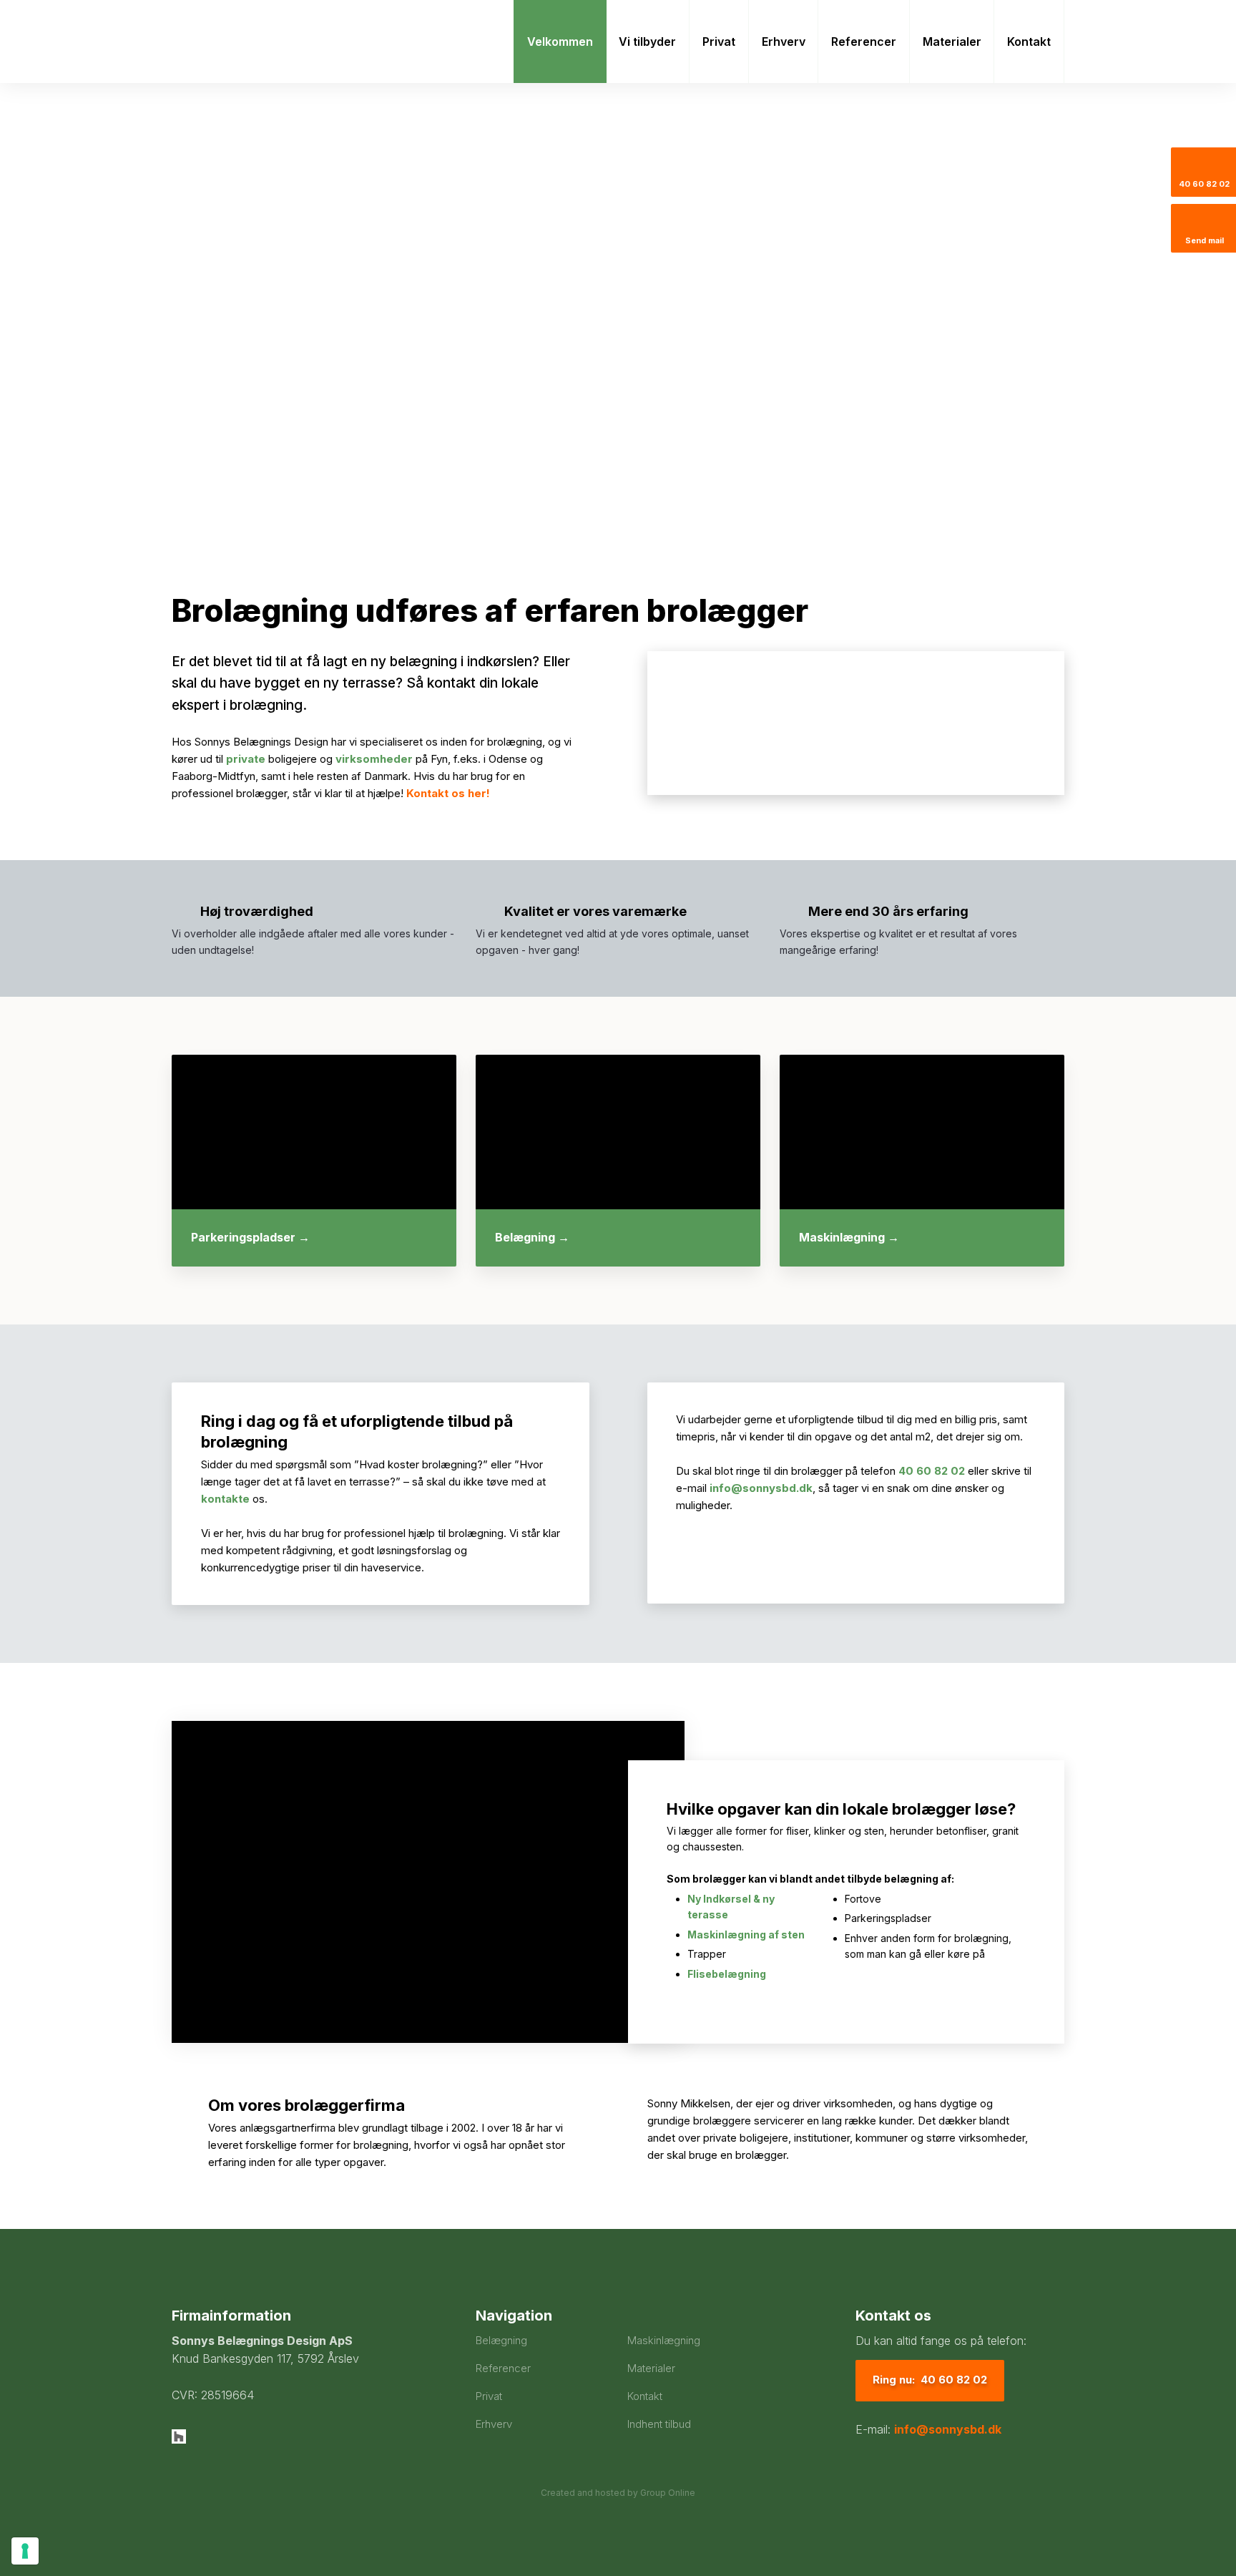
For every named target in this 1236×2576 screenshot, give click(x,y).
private (246, 759)
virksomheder (374, 759)
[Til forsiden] (276, 42)
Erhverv (784, 42)
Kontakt (1029, 42)
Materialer (952, 42)
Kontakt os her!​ (448, 793)
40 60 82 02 (932, 1471)
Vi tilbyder (647, 42)
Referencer (864, 42)
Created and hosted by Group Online (618, 2493)
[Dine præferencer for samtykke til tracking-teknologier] (25, 2551)
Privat (719, 42)
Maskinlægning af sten (746, 1935)
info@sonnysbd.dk (761, 1488)
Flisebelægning (727, 1974)
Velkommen (560, 42)
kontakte (225, 1499)
